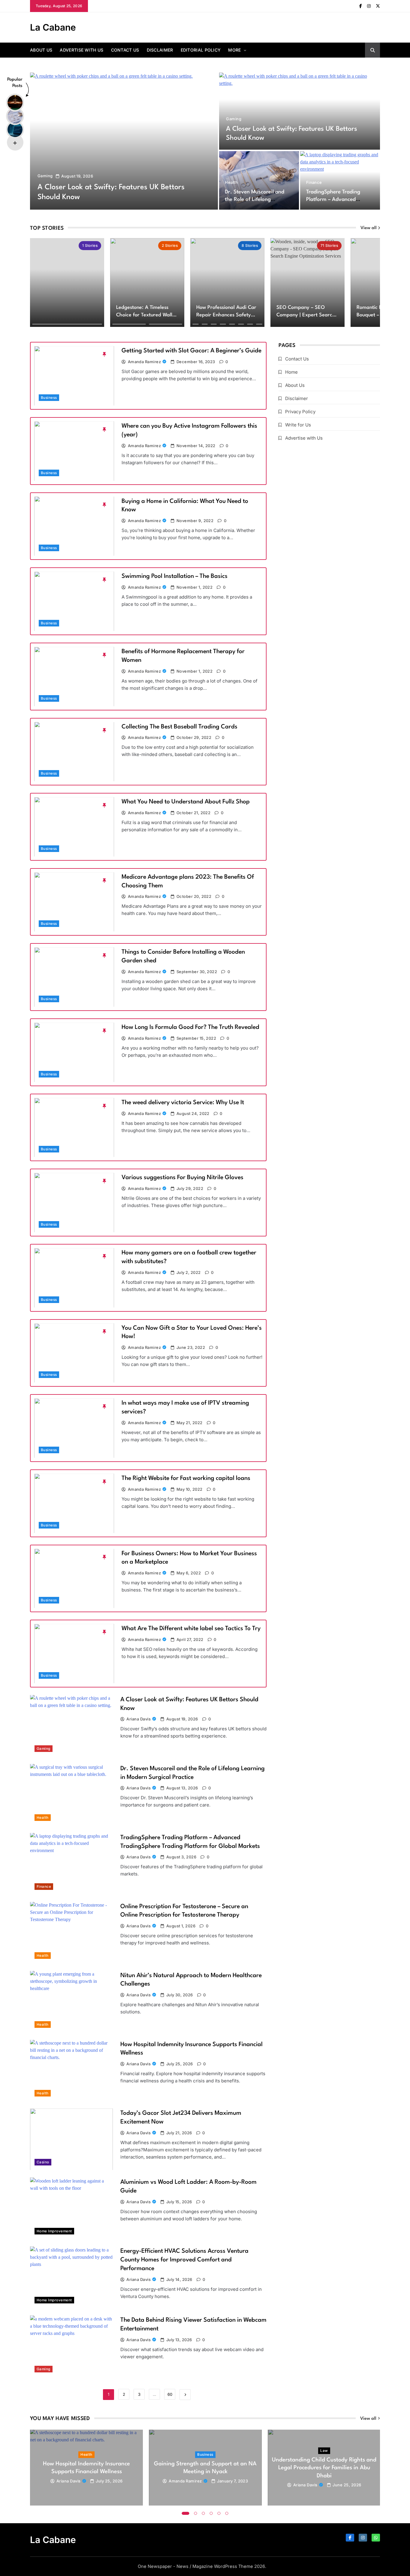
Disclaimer (160, 50)
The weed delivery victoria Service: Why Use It (183, 1103)
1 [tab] (186, 2513)
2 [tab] (196, 2513)
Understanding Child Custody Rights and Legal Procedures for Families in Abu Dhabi (324, 2468)
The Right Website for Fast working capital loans (186, 1478)
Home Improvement (54, 2231)
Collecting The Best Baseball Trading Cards (179, 727)
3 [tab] (203, 2513)
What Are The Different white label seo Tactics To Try (191, 1629)
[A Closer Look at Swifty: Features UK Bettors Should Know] (124, 141)
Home (291, 372)
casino (43, 2162)
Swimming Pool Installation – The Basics (175, 576)
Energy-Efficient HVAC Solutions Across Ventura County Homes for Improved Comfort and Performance (184, 2260)
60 (170, 2394)
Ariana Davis (139, 1719)
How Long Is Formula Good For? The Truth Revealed (190, 1027)
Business (49, 398)
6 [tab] (227, 2513)
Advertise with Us (81, 50)
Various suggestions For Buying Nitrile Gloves (182, 1178)
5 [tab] (219, 2513)
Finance (314, 182)
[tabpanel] (86, 2468)
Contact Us (125, 50)
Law (324, 2451)
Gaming (45, 176)
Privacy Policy (300, 412)
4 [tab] (211, 2513)
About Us (41, 50)
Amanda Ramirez (145, 362)
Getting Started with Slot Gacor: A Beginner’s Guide (191, 351)
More (234, 50)
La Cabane (53, 27)
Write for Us (298, 425)
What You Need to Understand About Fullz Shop (186, 802)
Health (231, 182)
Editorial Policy (201, 50)
